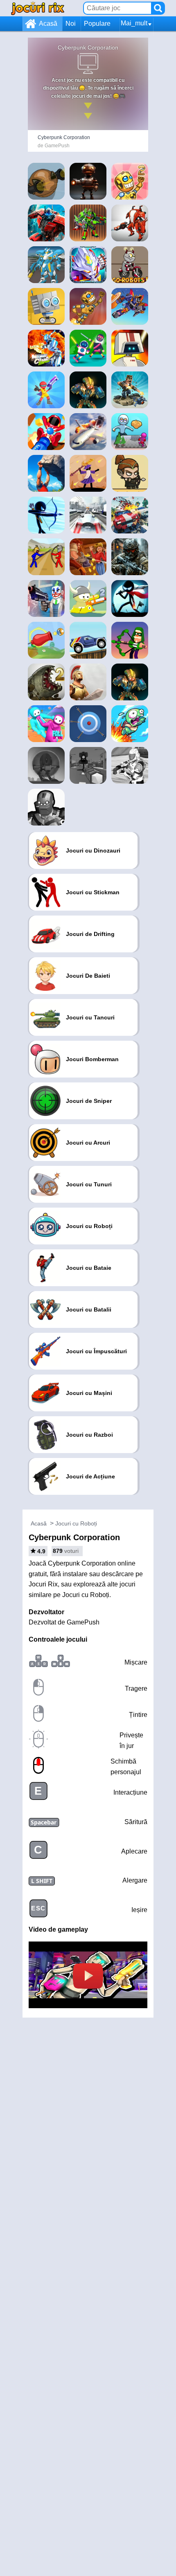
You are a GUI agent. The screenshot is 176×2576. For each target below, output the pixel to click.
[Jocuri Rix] (38, 8)
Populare (97, 24)
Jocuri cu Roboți (76, 1523)
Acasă (48, 24)
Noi (71, 24)
